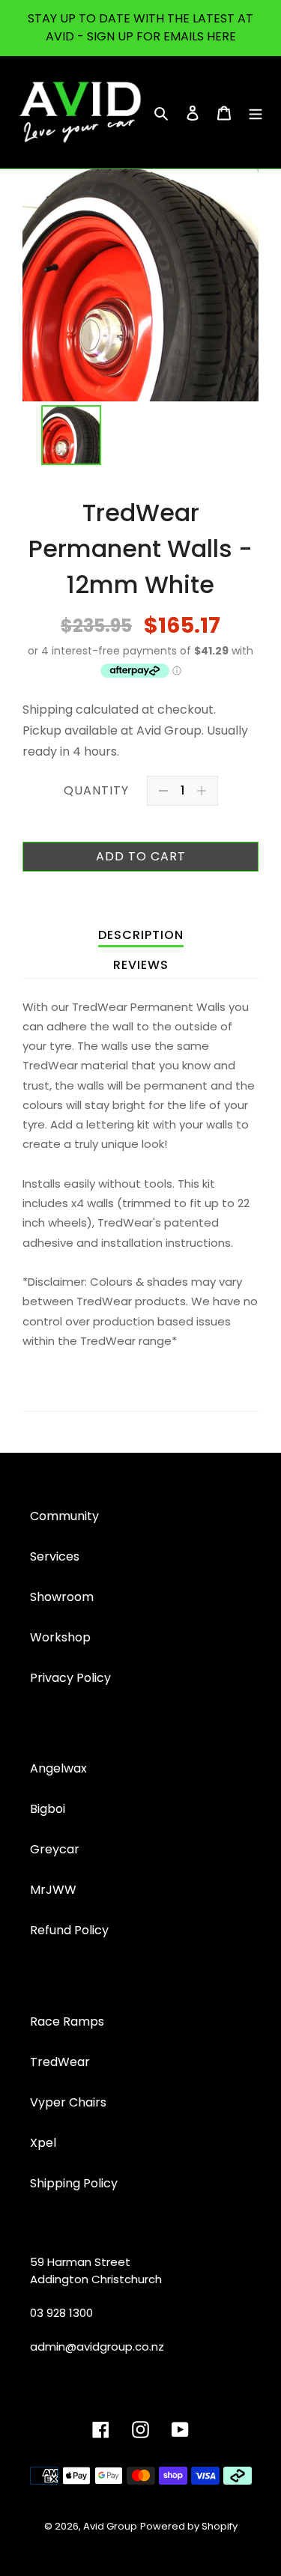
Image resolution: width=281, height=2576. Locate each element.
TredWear (60, 2062)
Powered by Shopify (189, 2526)
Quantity (96, 790)
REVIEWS (141, 965)
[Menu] (256, 112)
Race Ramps (67, 2021)
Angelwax (58, 1768)
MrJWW (53, 1890)
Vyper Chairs (68, 2102)
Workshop (60, 1637)
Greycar (55, 1849)
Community (64, 1516)
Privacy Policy (70, 1678)
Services (55, 1556)
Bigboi (48, 1809)
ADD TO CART (141, 856)
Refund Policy (69, 1930)
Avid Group (110, 2526)
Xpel (43, 2143)
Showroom (62, 1597)
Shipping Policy (74, 2183)
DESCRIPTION (141, 935)
